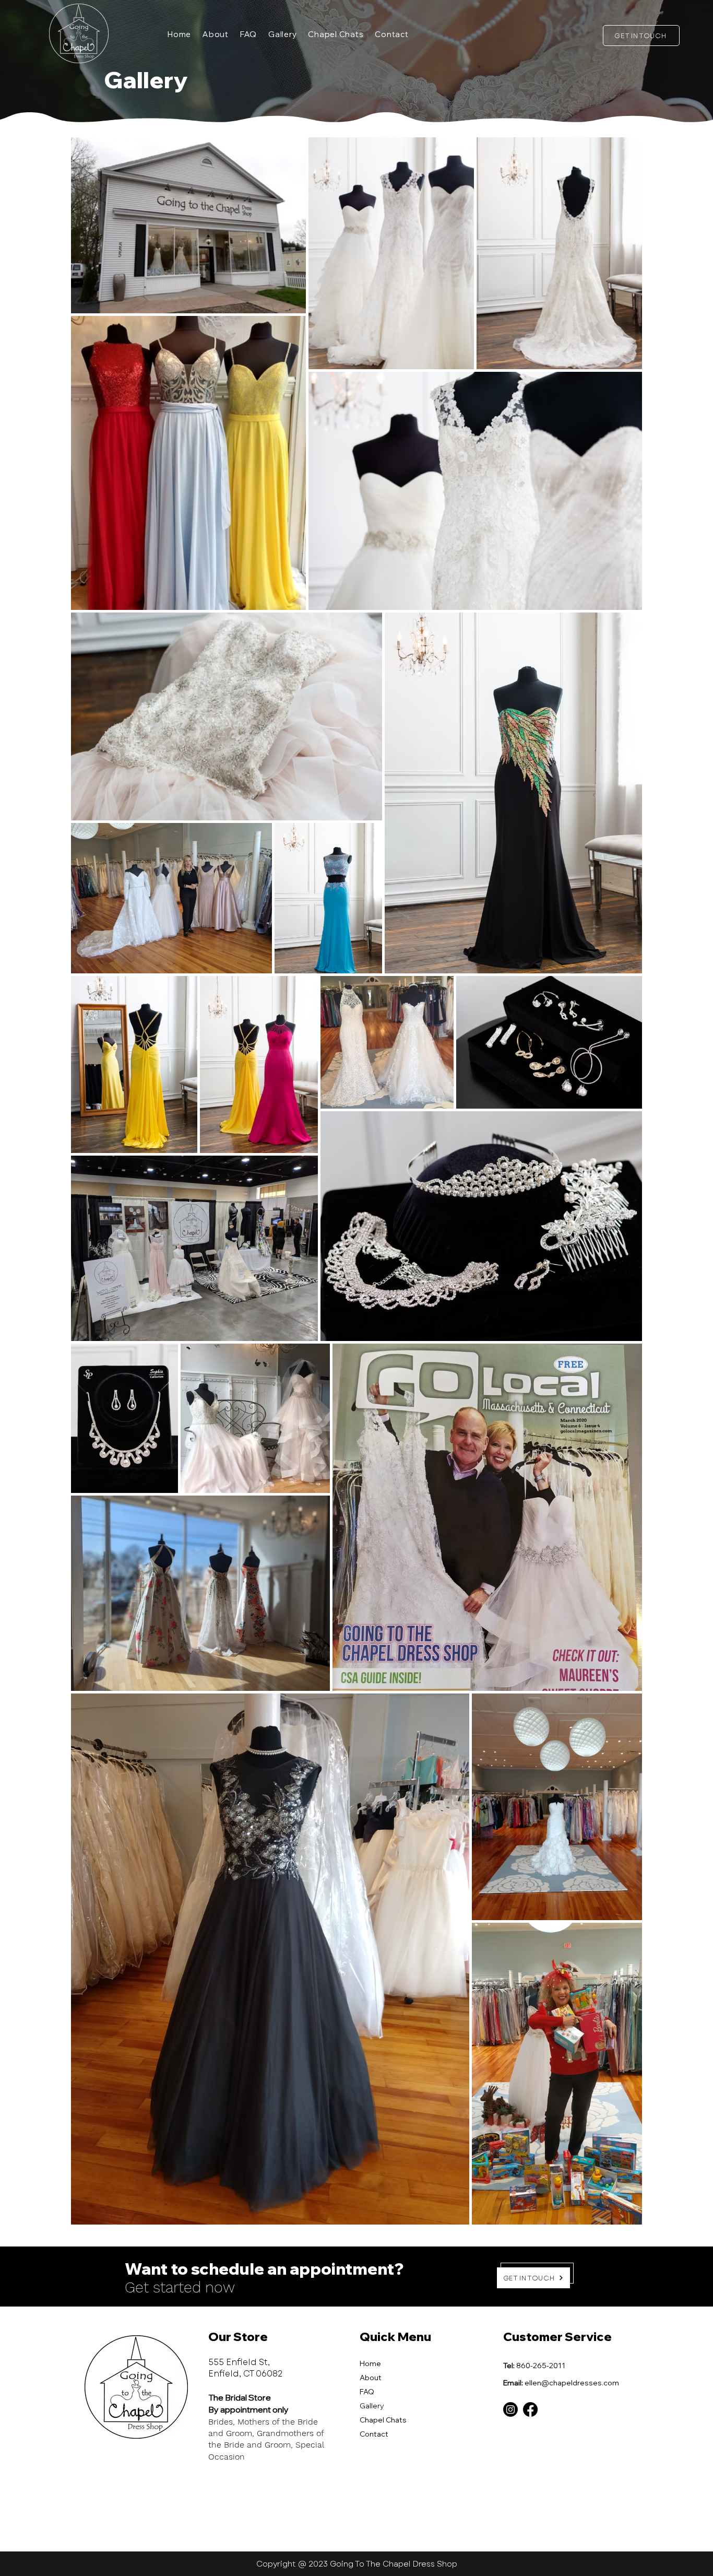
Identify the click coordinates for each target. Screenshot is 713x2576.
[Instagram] (510, 2409)
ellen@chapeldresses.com (572, 2383)
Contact (374, 2434)
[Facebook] (530, 2409)
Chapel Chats (383, 2420)
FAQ (367, 2392)
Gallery (372, 2406)
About (371, 2378)
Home (370, 2363)
